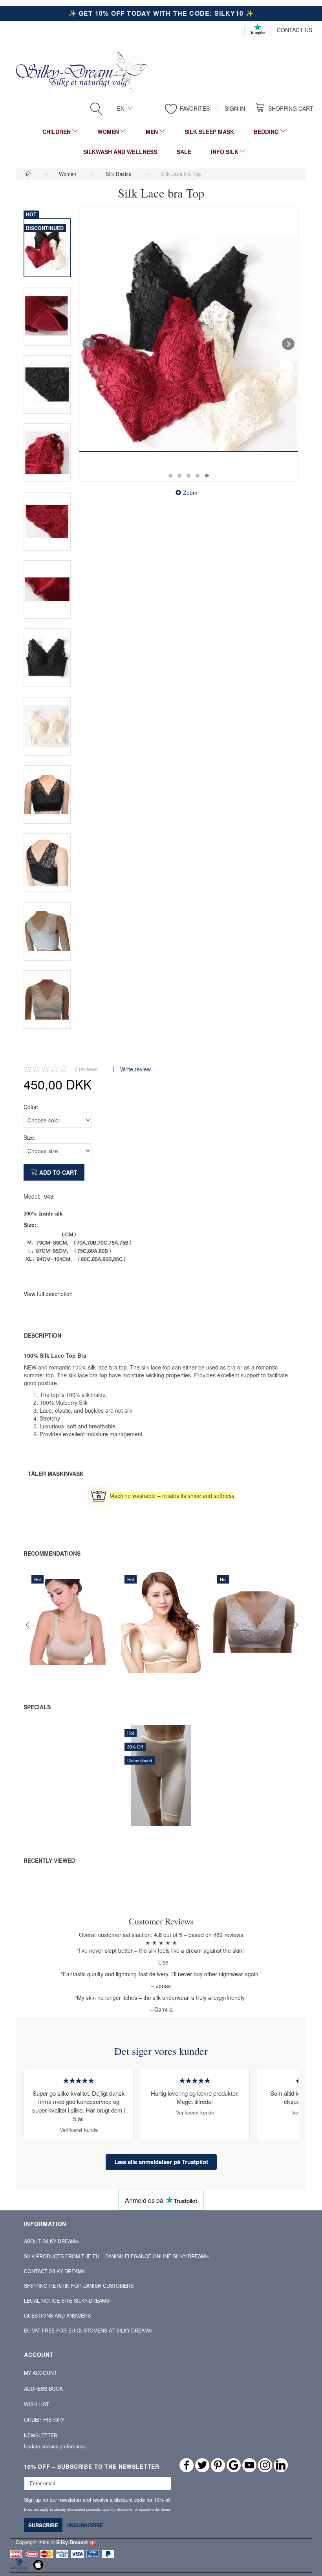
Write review (135, 1069)
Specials (37, 1707)
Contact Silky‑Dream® (55, 2271)
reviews (86, 1069)
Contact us (295, 30)
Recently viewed (49, 1860)
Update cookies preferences (55, 2446)
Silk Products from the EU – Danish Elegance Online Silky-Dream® (116, 2256)
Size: (30, 1137)
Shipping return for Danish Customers (79, 2286)
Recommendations (52, 1553)
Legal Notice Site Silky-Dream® (67, 2301)
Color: (31, 1107)
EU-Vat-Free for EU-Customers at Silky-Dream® (88, 2331)
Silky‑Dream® (72, 2542)
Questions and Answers (57, 2316)
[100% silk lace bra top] (188, 344)
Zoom (190, 492)
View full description (48, 1294)
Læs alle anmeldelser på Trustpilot (161, 2162)
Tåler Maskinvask (56, 1474)
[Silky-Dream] (79, 70)
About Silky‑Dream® (51, 2241)
